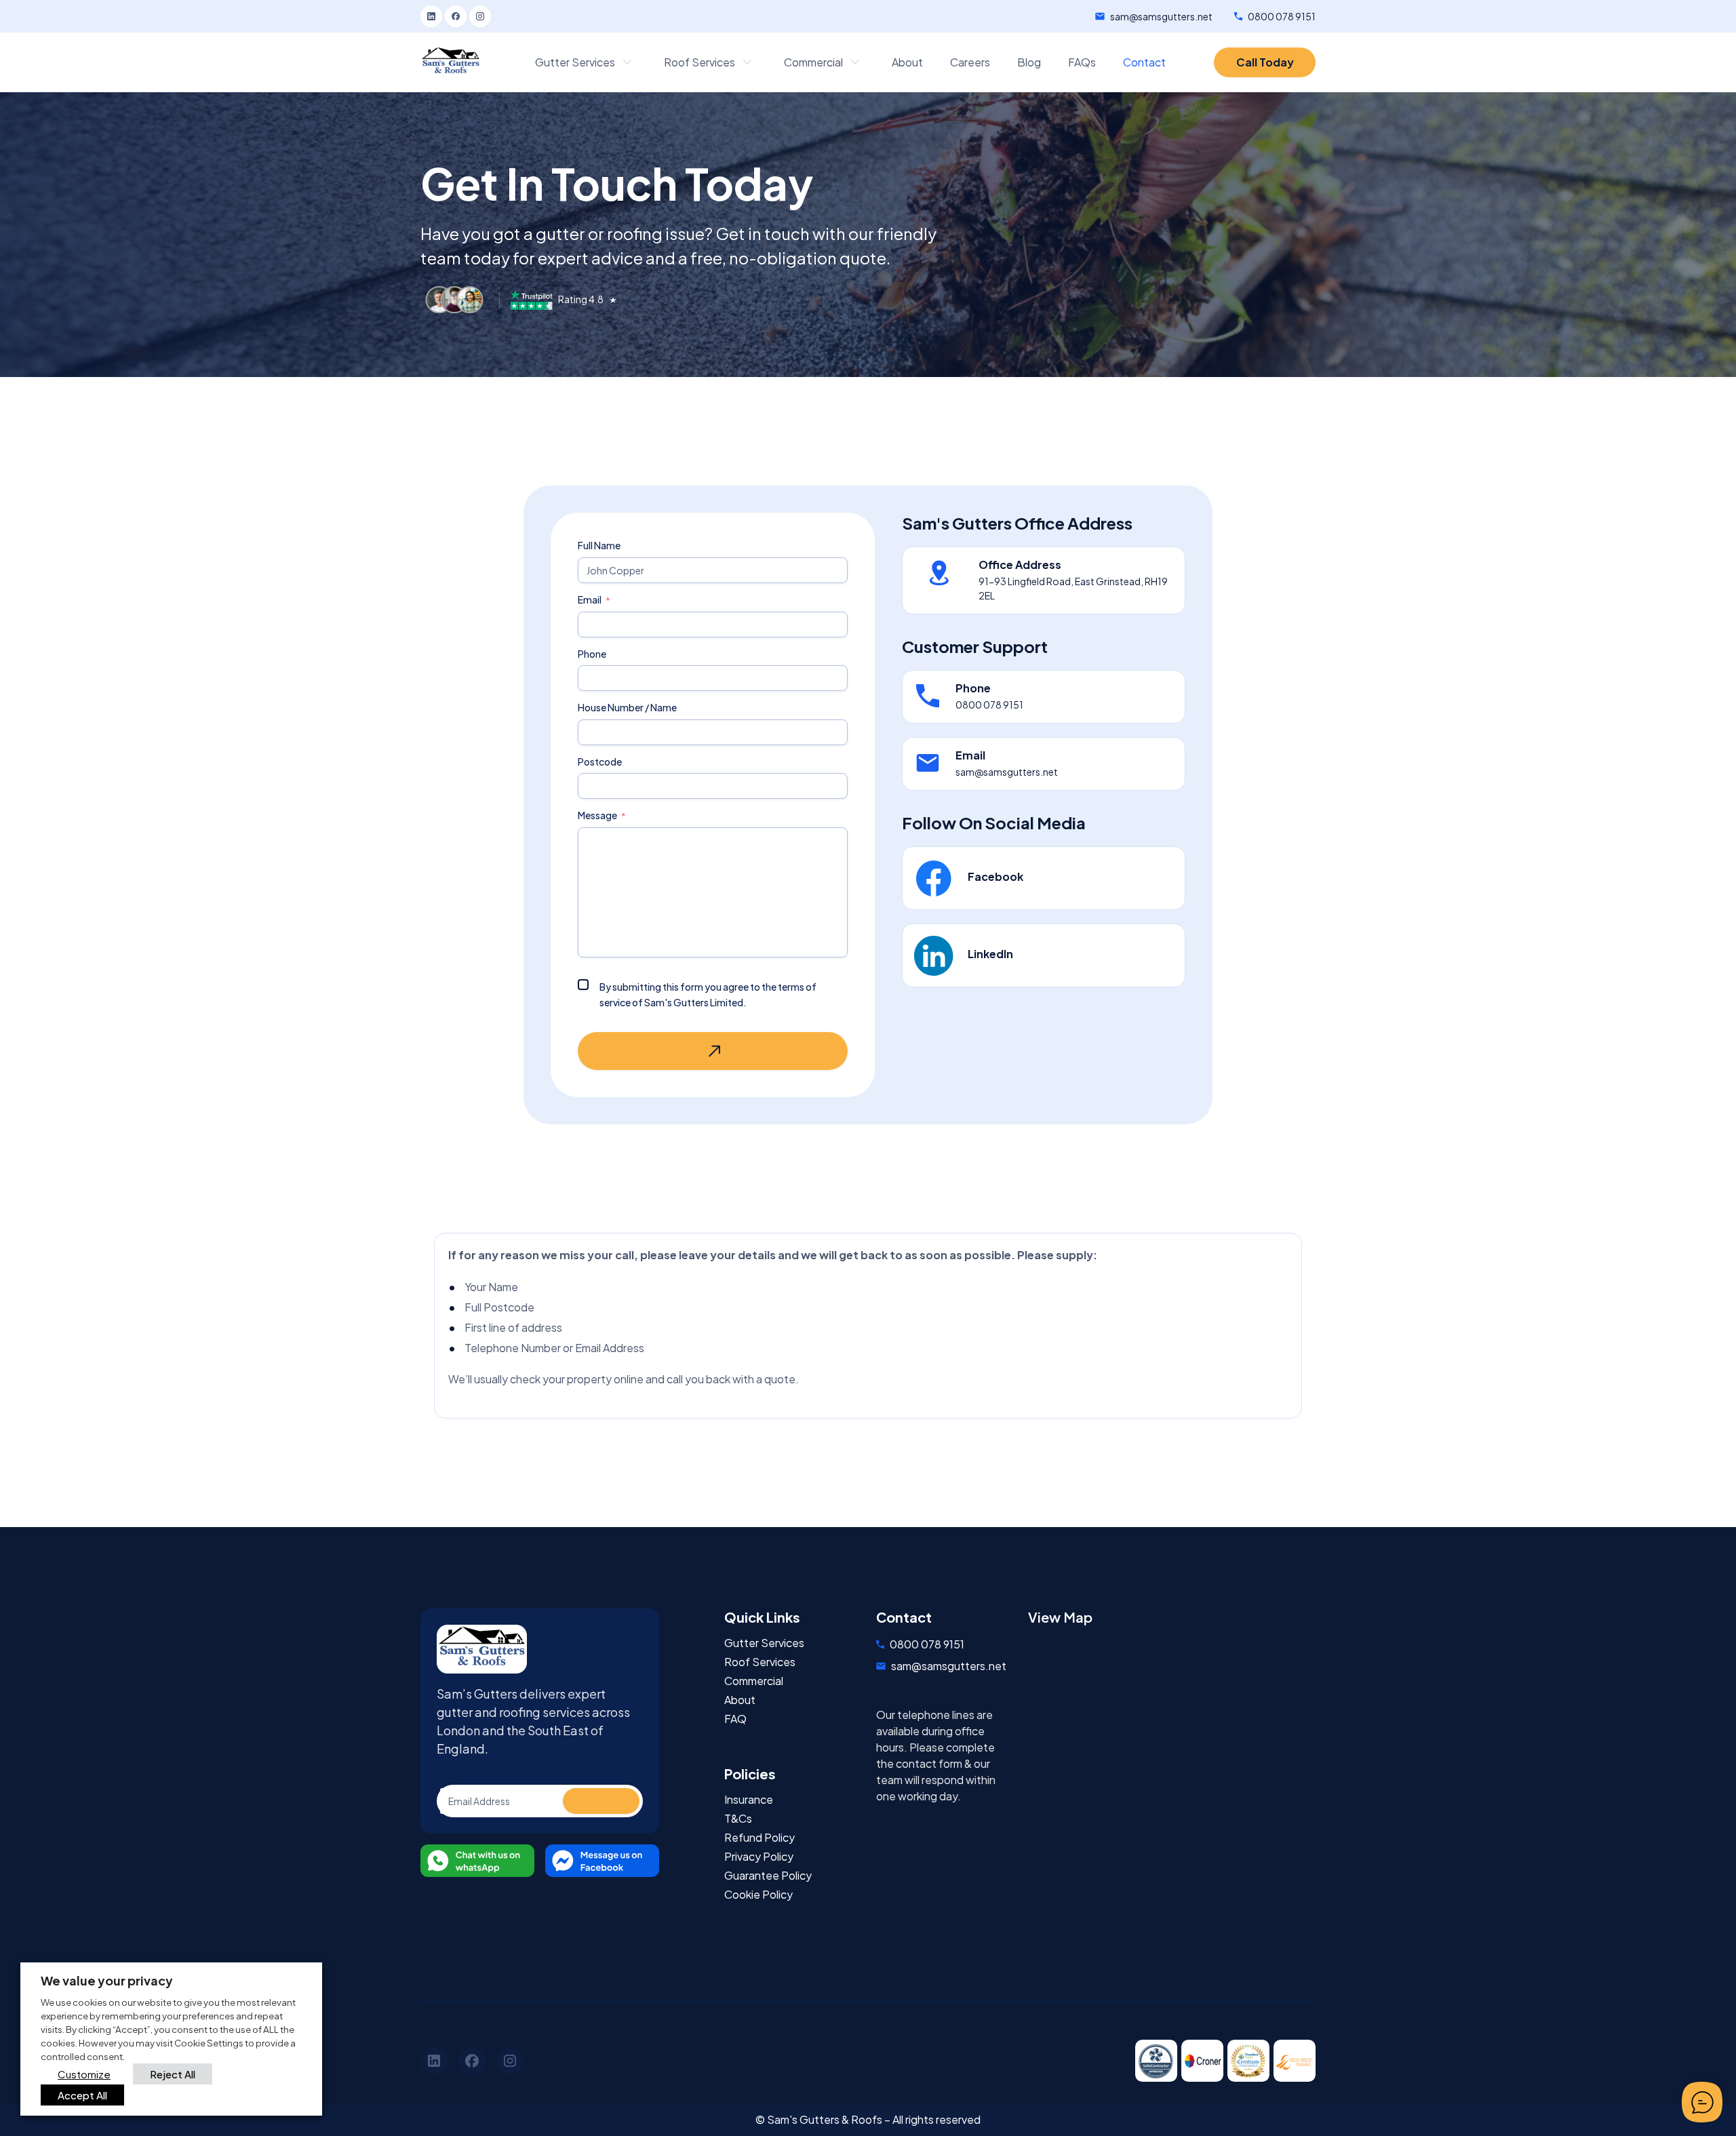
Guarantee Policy (768, 1876)
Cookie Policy (758, 1895)
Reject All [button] (173, 2074)
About (740, 1700)
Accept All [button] (82, 2095)
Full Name (599, 546)
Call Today (1265, 62)
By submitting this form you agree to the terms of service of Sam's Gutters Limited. (708, 994)
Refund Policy (759, 1838)
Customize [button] (84, 2074)
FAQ (735, 1719)
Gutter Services (764, 1643)
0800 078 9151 (1282, 16)
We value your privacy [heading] (107, 1980)
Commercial (754, 1681)
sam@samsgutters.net (1161, 16)
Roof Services (760, 1662)
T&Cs (738, 1819)
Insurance (749, 1800)
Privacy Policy (759, 1857)
